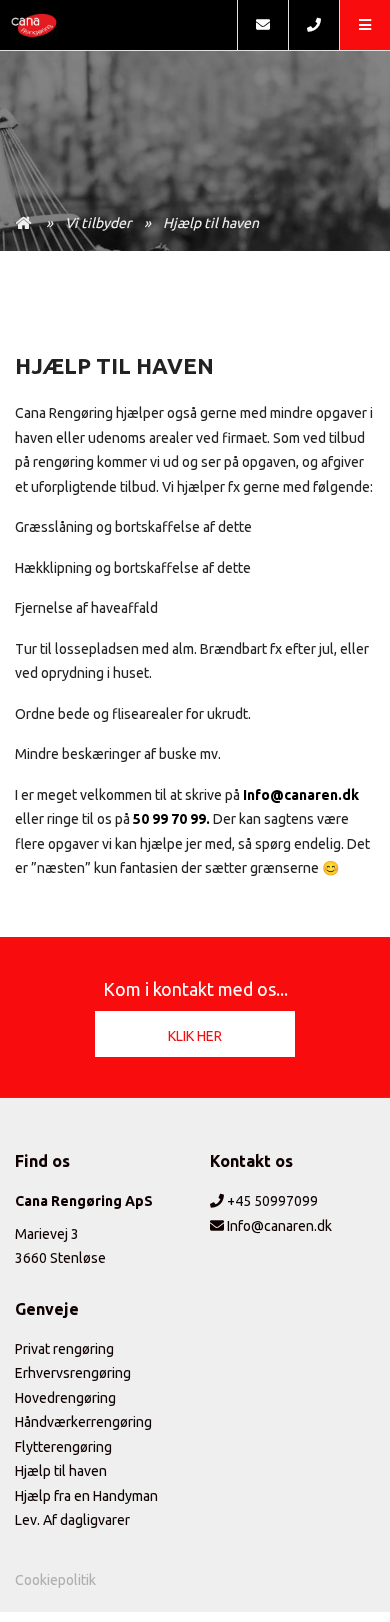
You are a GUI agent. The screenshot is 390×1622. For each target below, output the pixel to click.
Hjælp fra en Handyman (86, 1496)
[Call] (313, 25)
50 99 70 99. (171, 819)
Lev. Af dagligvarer (72, 1520)
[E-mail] (262, 25)
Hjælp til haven (211, 223)
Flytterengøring (63, 1447)
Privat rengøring (64, 1349)
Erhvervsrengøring (73, 1373)
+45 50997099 (271, 1201)
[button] (364, 25)
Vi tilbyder (98, 223)
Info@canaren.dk (301, 795)
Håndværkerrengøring (83, 1422)
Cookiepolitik (55, 1580)
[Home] (118, 25)
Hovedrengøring (65, 1398)
